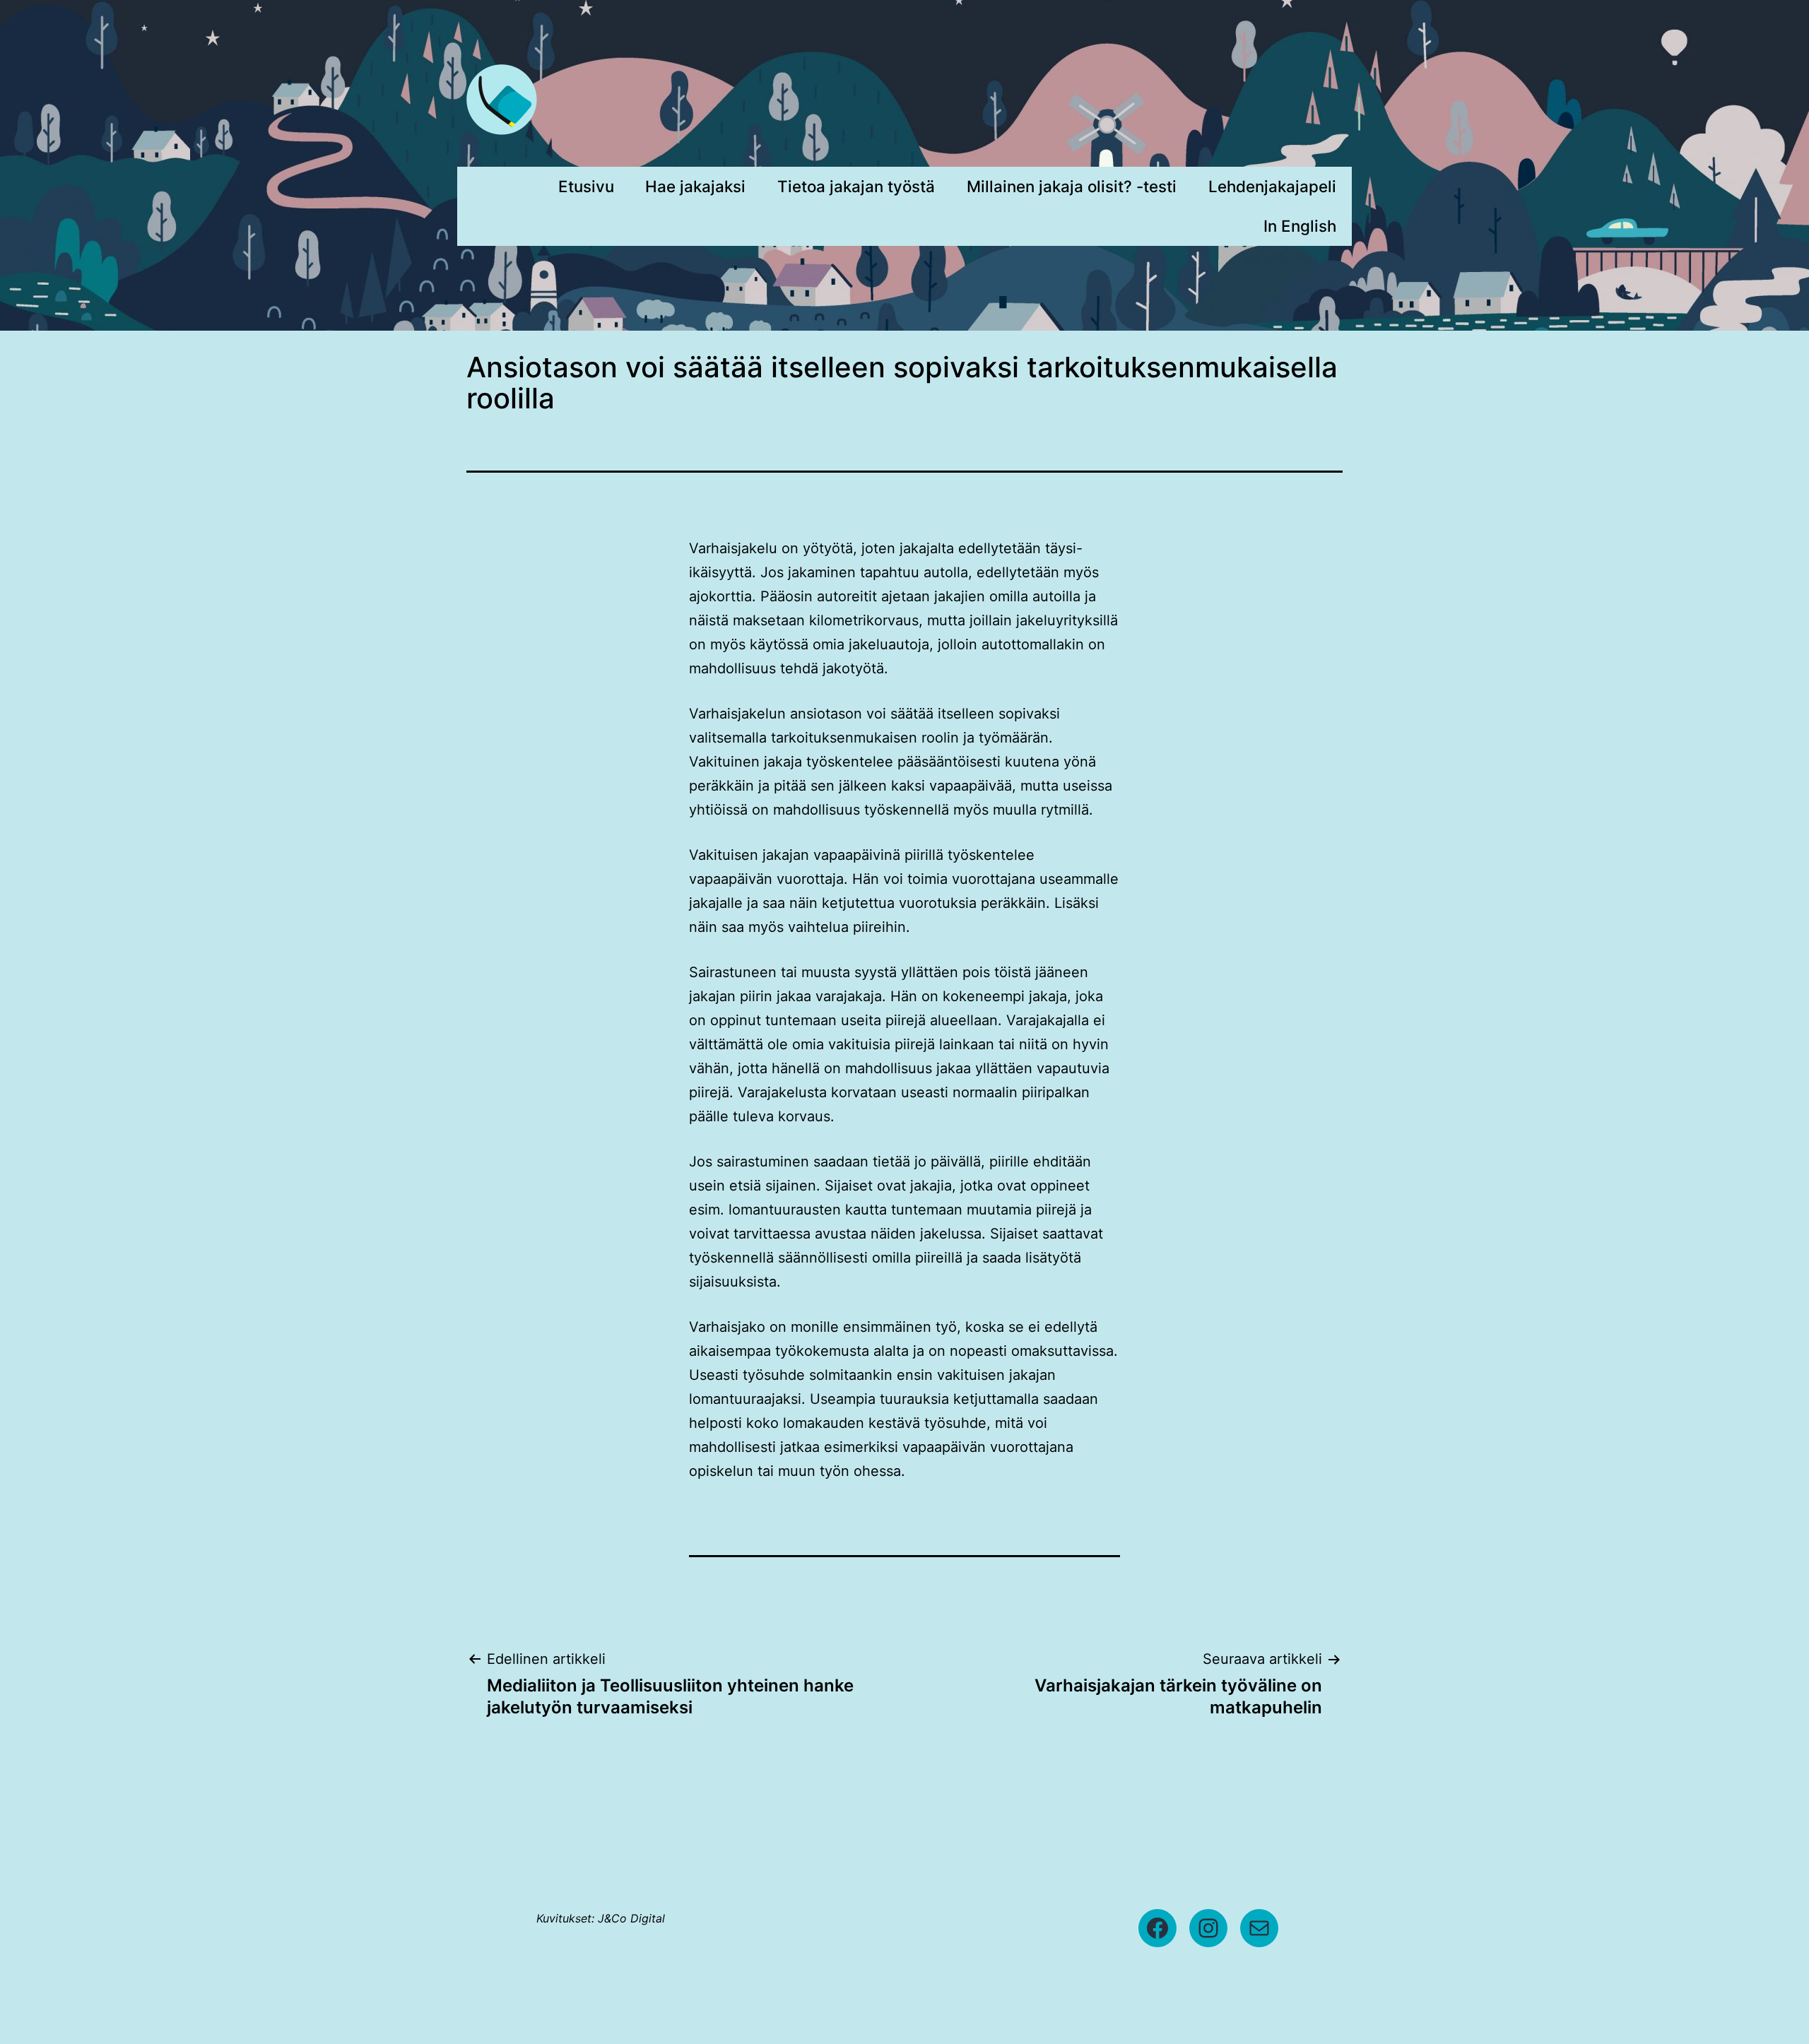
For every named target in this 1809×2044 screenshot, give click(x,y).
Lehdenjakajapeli (1272, 186)
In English (1300, 226)
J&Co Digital (631, 1918)
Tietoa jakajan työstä (856, 186)
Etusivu (586, 186)
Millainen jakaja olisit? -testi (1072, 186)
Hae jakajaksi (695, 186)
